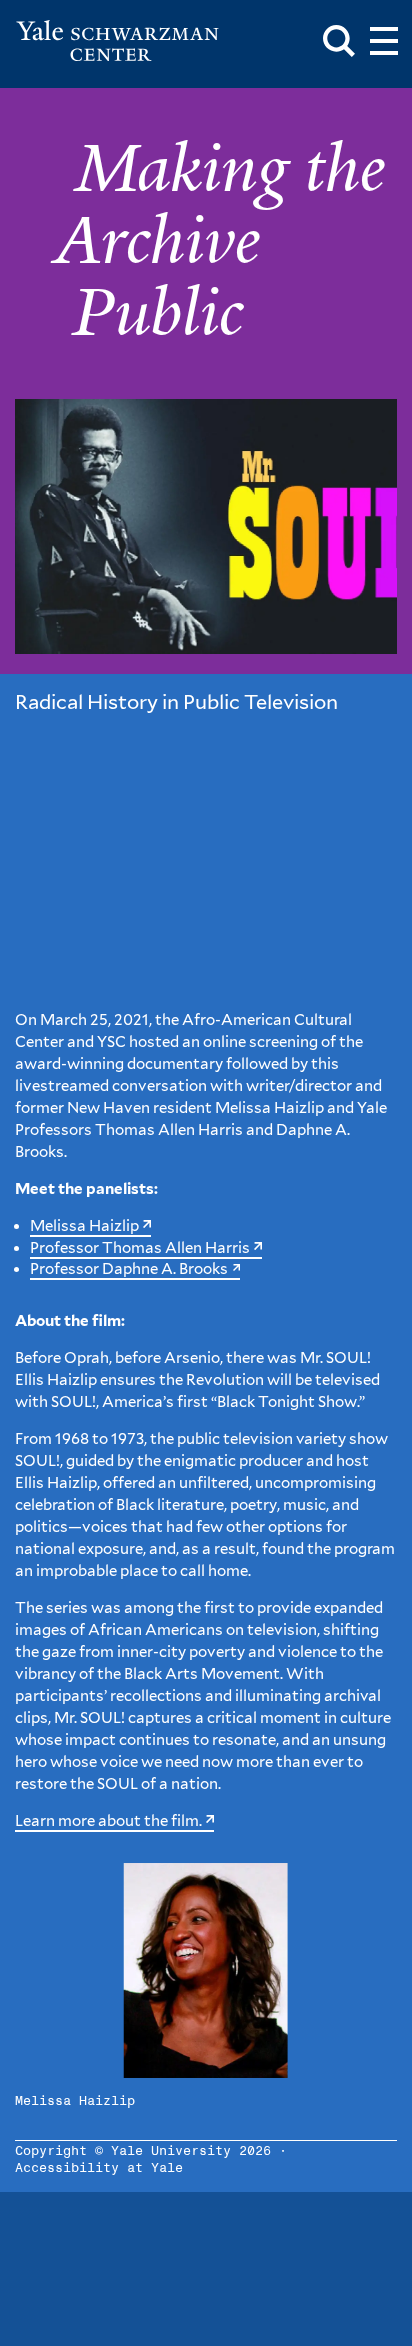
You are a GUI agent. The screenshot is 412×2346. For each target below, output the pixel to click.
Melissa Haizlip (84, 1226)
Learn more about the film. (108, 1821)
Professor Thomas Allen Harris (140, 1248)
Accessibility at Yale (99, 2168)
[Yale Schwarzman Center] (117, 41)
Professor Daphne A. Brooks (129, 1269)
